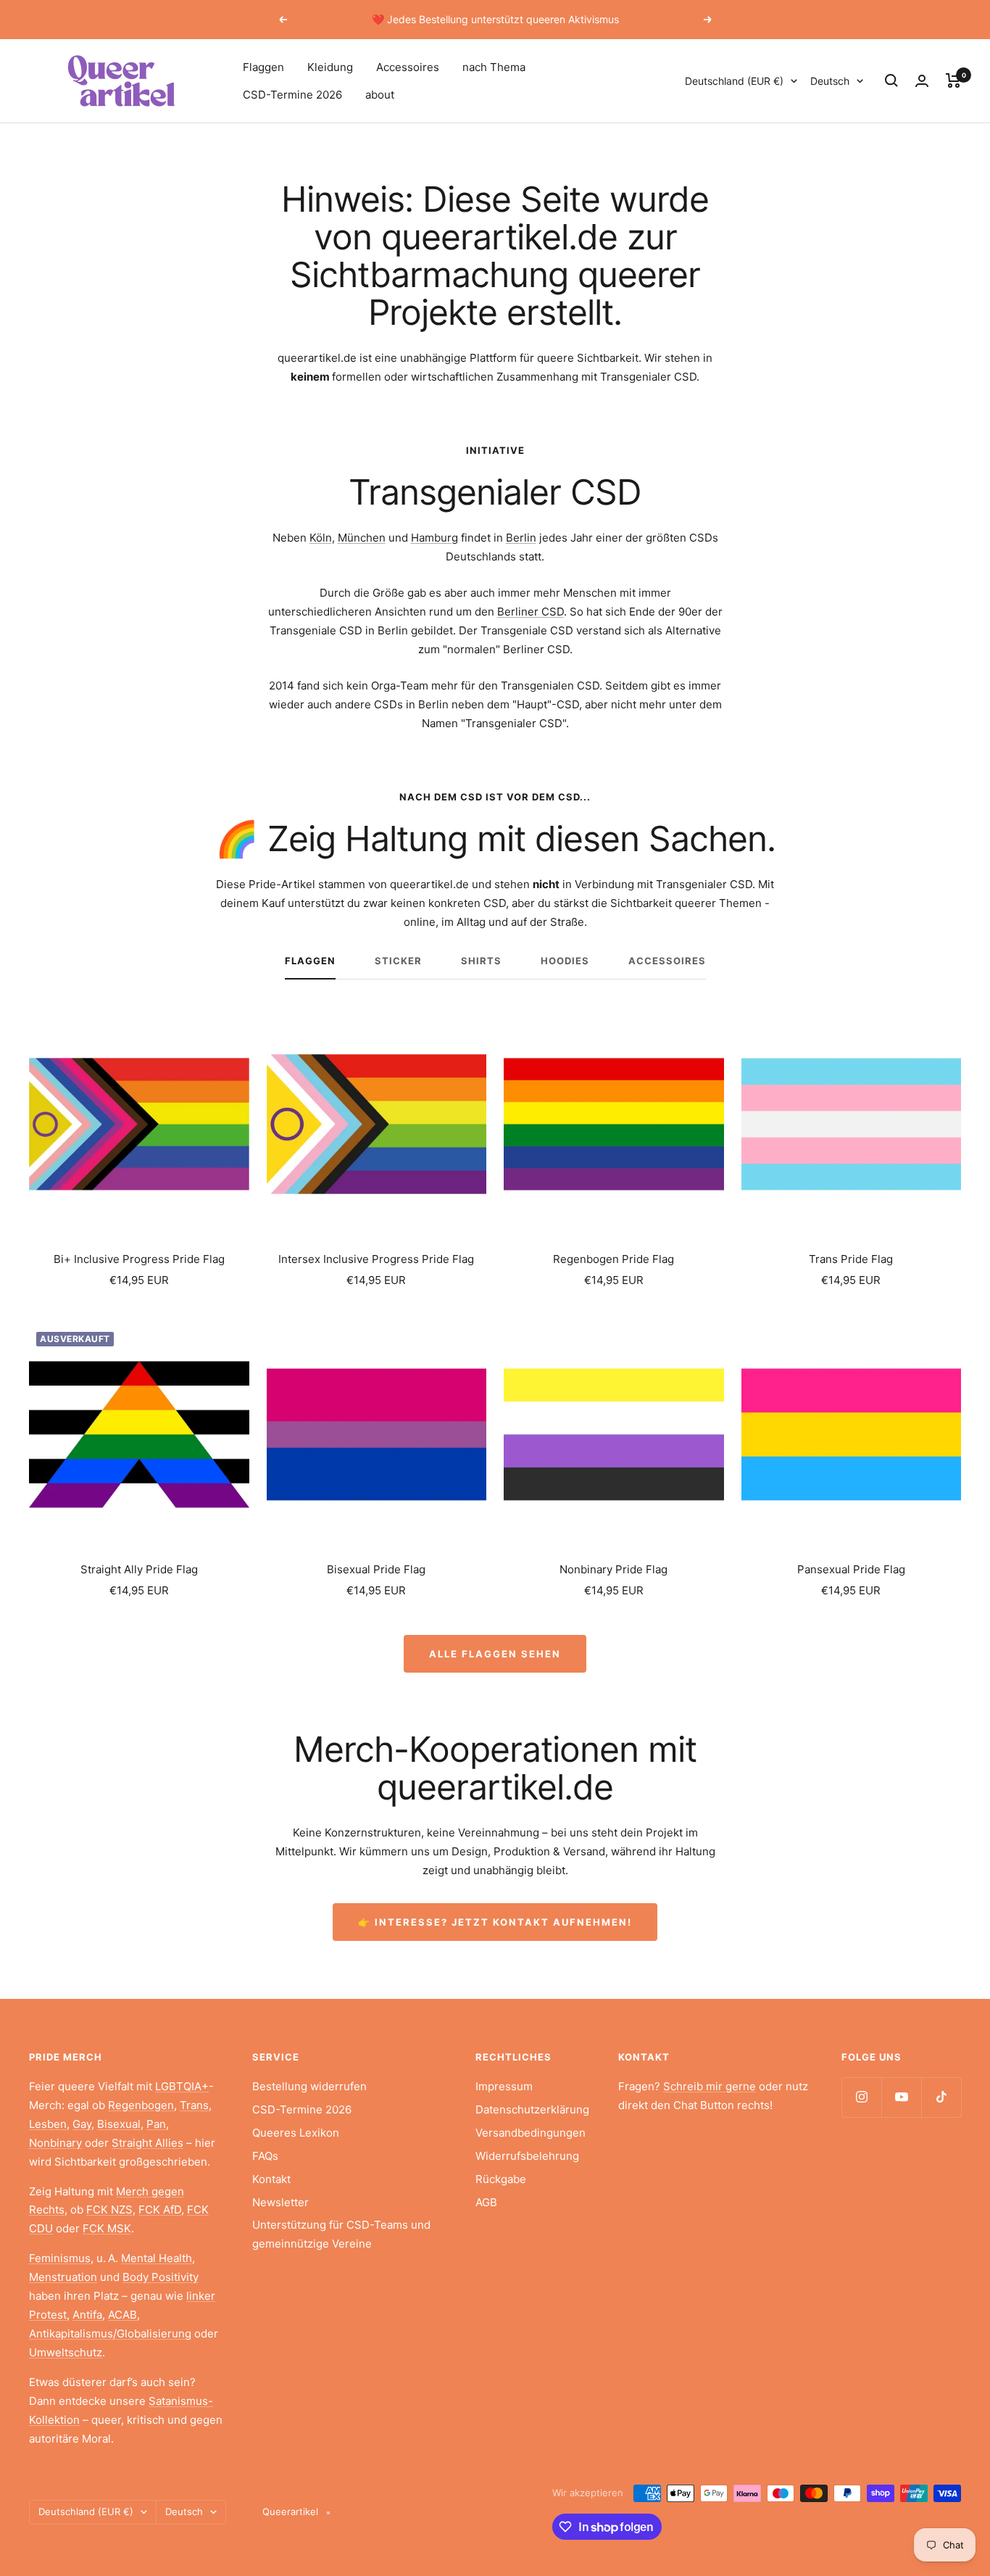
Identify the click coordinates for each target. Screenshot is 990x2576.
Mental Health (157, 2258)
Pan (156, 2124)
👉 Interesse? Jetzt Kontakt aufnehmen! (495, 1922)
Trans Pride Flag (851, 1259)
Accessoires (408, 67)
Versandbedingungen (531, 2133)
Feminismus (60, 2258)
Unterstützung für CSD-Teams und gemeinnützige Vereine (341, 2234)
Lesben (48, 2124)
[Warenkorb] (953, 80)
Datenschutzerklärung (532, 2109)
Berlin (521, 538)
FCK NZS (109, 2210)
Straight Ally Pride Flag (139, 1569)
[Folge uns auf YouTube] (901, 2097)
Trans (194, 2105)
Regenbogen (141, 2105)
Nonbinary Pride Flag (613, 1569)
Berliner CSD (531, 612)
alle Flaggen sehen (495, 1654)
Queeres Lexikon (296, 2133)
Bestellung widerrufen (309, 2086)
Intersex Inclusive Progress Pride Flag (376, 1259)
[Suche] (891, 80)
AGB (486, 2202)
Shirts (481, 961)
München (362, 538)
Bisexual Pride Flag (376, 1569)
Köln (321, 538)
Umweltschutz (66, 2352)
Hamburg (434, 538)
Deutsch (830, 81)
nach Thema (494, 67)
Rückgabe (501, 2179)
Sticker (398, 961)
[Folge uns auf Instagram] (861, 2097)
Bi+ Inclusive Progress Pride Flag (139, 1259)
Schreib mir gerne (710, 2086)
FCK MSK (107, 2228)
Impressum (504, 2086)
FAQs (265, 2156)
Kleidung (330, 67)
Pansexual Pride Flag (851, 1569)
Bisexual (119, 2124)
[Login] (922, 81)
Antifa (87, 2315)
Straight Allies (147, 2143)
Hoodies (565, 961)
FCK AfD (160, 2210)
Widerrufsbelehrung (527, 2156)
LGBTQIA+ (182, 2086)
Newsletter (280, 2202)
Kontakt (271, 2179)
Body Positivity (161, 2277)
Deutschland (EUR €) (734, 81)
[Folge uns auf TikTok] (941, 2097)
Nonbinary (55, 2143)
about (380, 95)
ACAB (122, 2315)
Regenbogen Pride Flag (613, 1259)
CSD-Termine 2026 (292, 95)
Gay (82, 2124)
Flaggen (263, 67)
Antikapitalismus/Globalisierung (110, 2333)
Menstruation (63, 2277)
